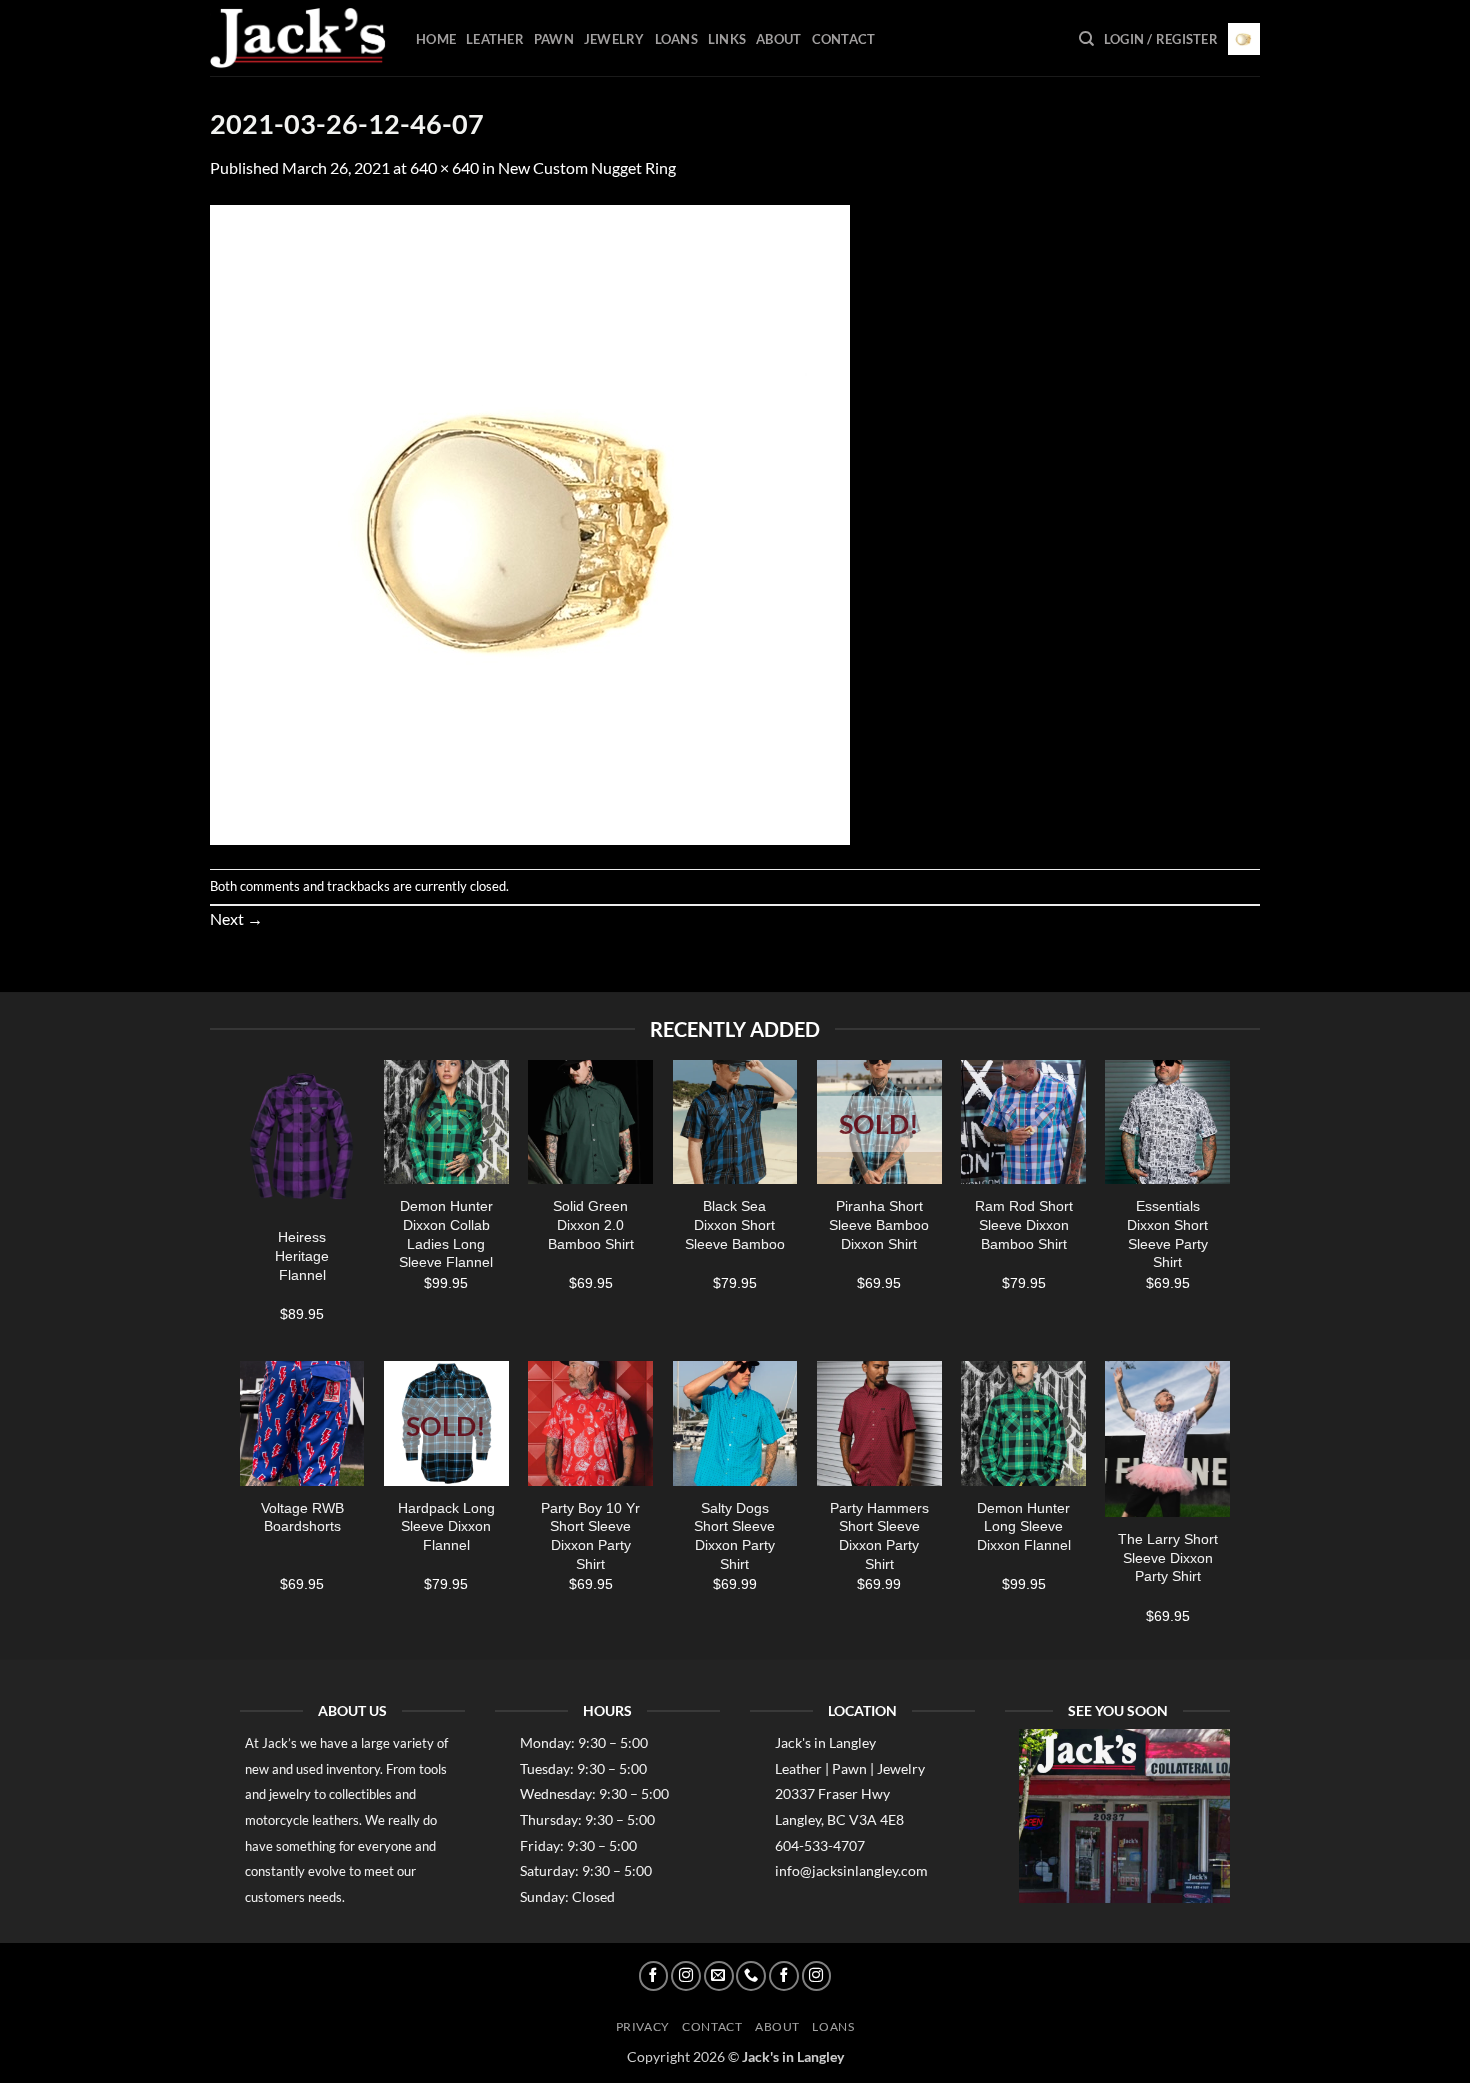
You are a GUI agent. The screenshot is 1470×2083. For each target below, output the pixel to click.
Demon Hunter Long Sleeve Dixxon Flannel (1024, 1526)
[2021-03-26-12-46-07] (530, 522)
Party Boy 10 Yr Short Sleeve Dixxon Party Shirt (590, 1536)
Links (727, 39)
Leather (495, 39)
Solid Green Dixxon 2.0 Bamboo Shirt (591, 1224)
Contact (844, 39)
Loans (676, 39)
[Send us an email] (719, 1976)
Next (236, 918)
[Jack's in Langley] (298, 38)
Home (436, 39)
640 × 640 (444, 167)
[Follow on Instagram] (686, 1976)
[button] (1161, 39)
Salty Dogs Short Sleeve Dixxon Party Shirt (734, 1536)
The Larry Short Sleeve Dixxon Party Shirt (1168, 1557)
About (778, 39)
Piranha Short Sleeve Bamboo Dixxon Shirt (879, 1224)
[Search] (1086, 39)
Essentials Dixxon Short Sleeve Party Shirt (1167, 1234)
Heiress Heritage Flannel (302, 1255)
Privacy (643, 2026)
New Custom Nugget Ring (587, 167)
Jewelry (614, 39)
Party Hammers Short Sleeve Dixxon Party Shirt (879, 1536)
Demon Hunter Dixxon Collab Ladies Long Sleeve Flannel (446, 1234)
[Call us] (751, 1976)
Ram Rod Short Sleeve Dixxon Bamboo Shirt (1024, 1224)
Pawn (554, 39)
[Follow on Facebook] (654, 1976)
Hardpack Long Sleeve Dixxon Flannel (446, 1526)
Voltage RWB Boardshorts (302, 1517)
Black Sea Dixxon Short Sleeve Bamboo (735, 1224)
